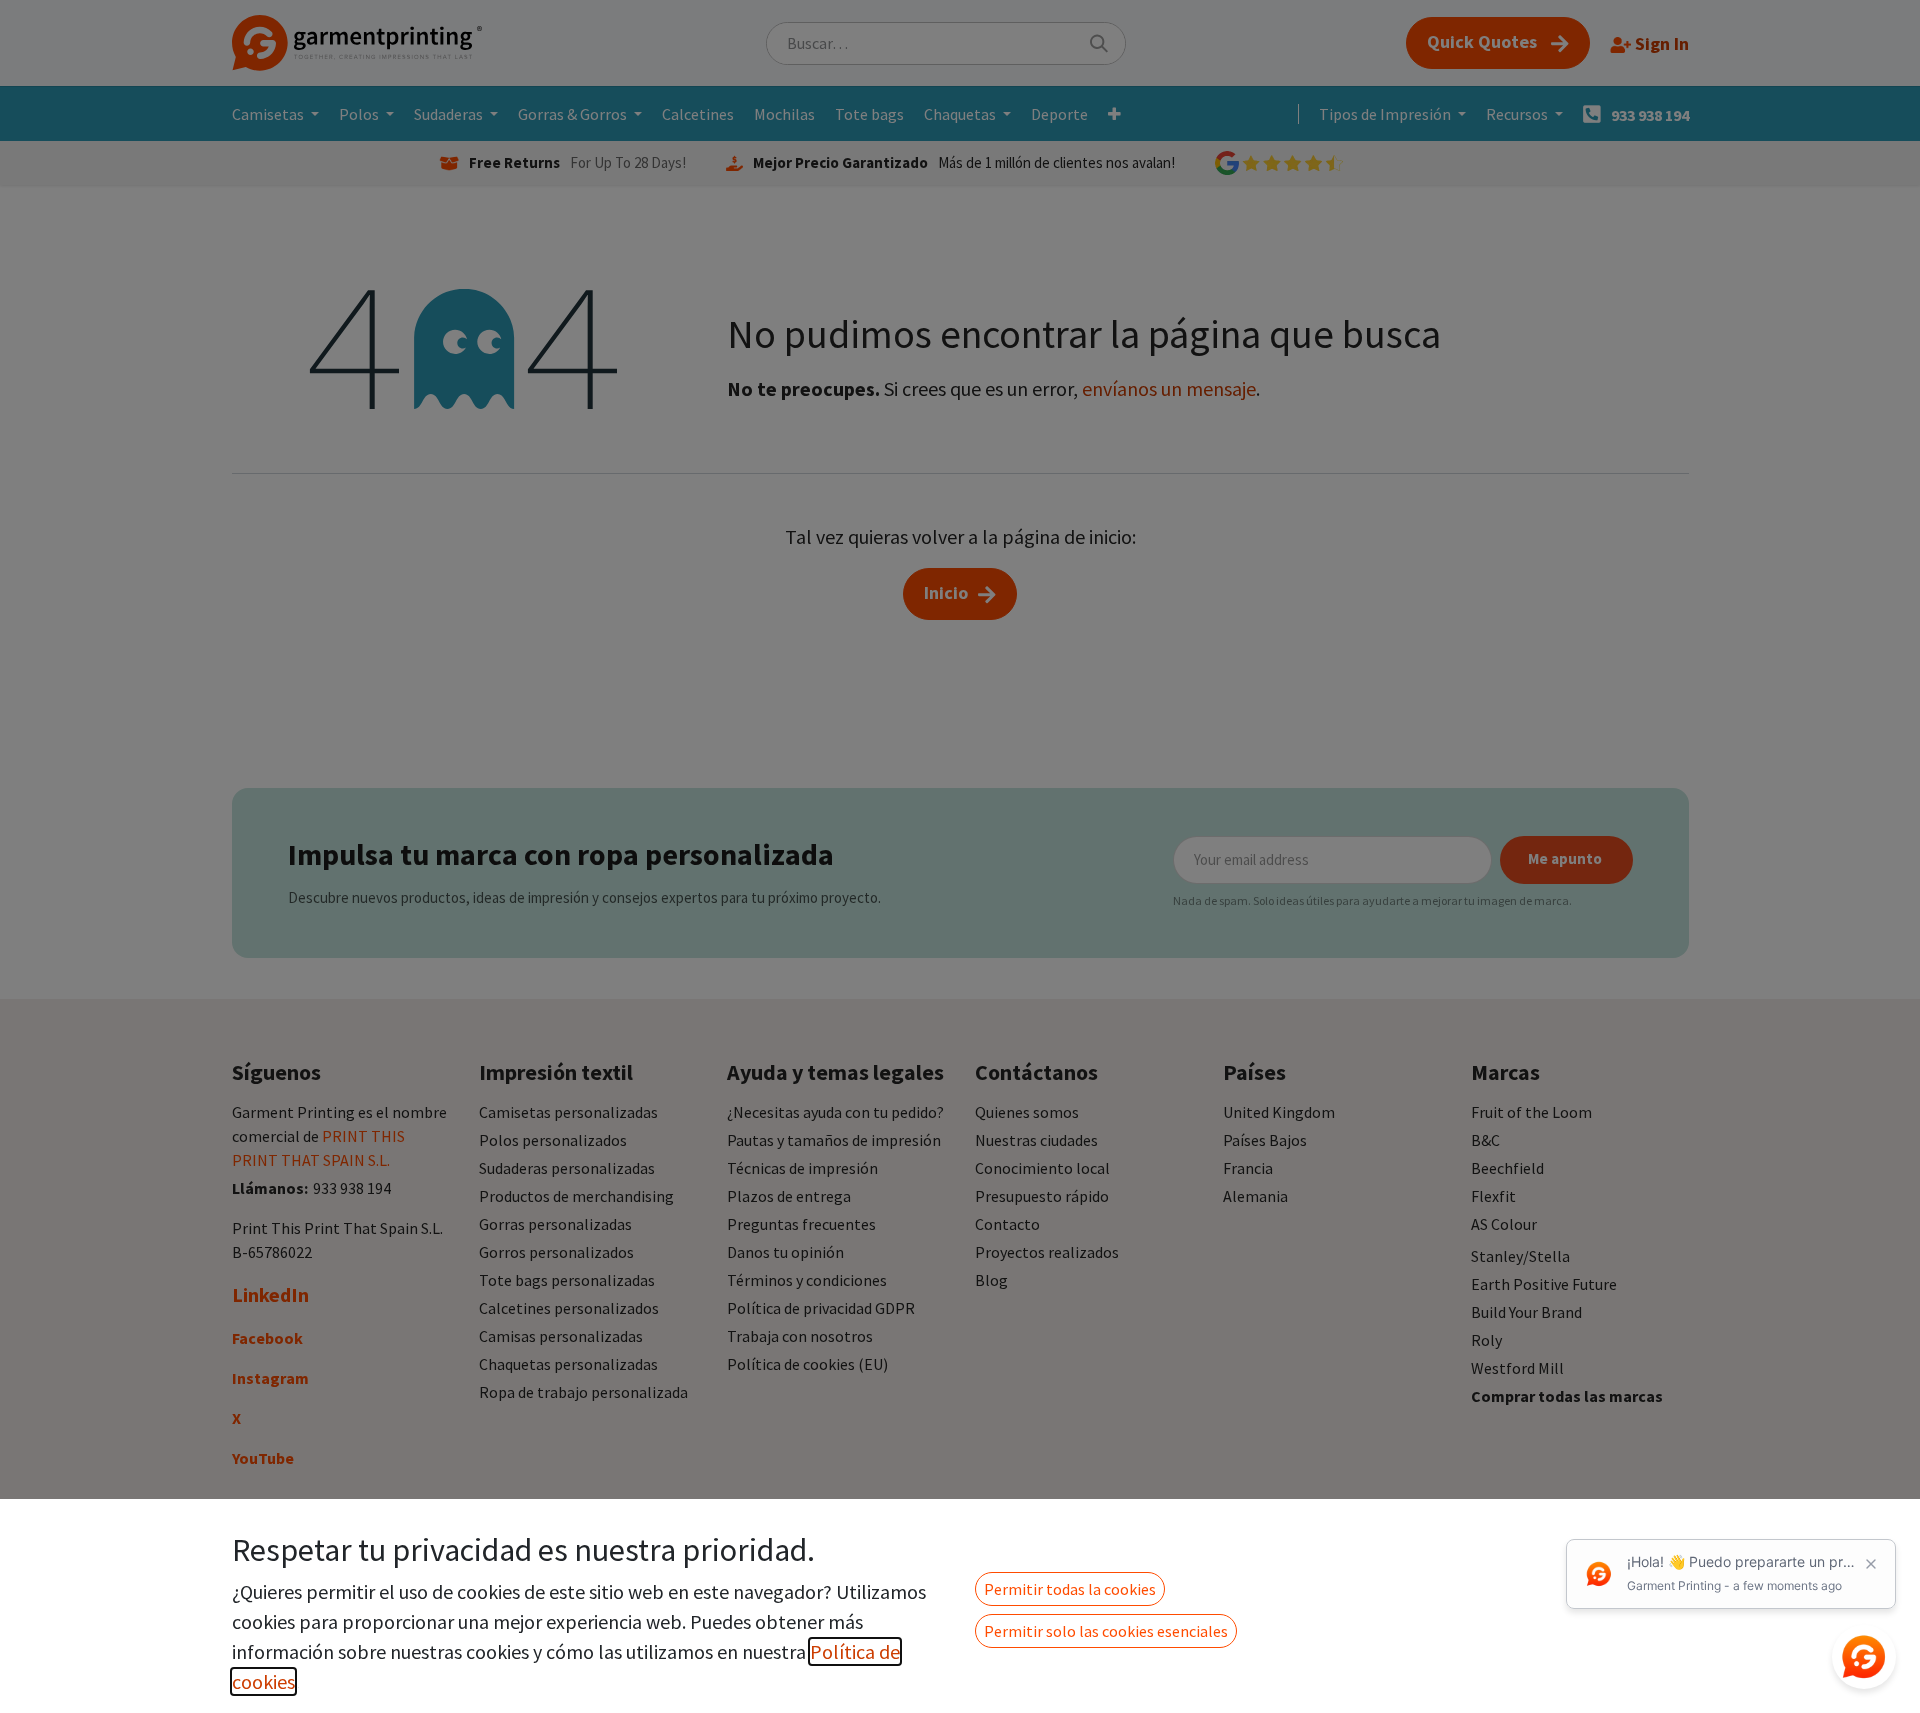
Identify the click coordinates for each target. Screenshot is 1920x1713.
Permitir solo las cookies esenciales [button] (1106, 1631)
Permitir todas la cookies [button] (1070, 1589)
